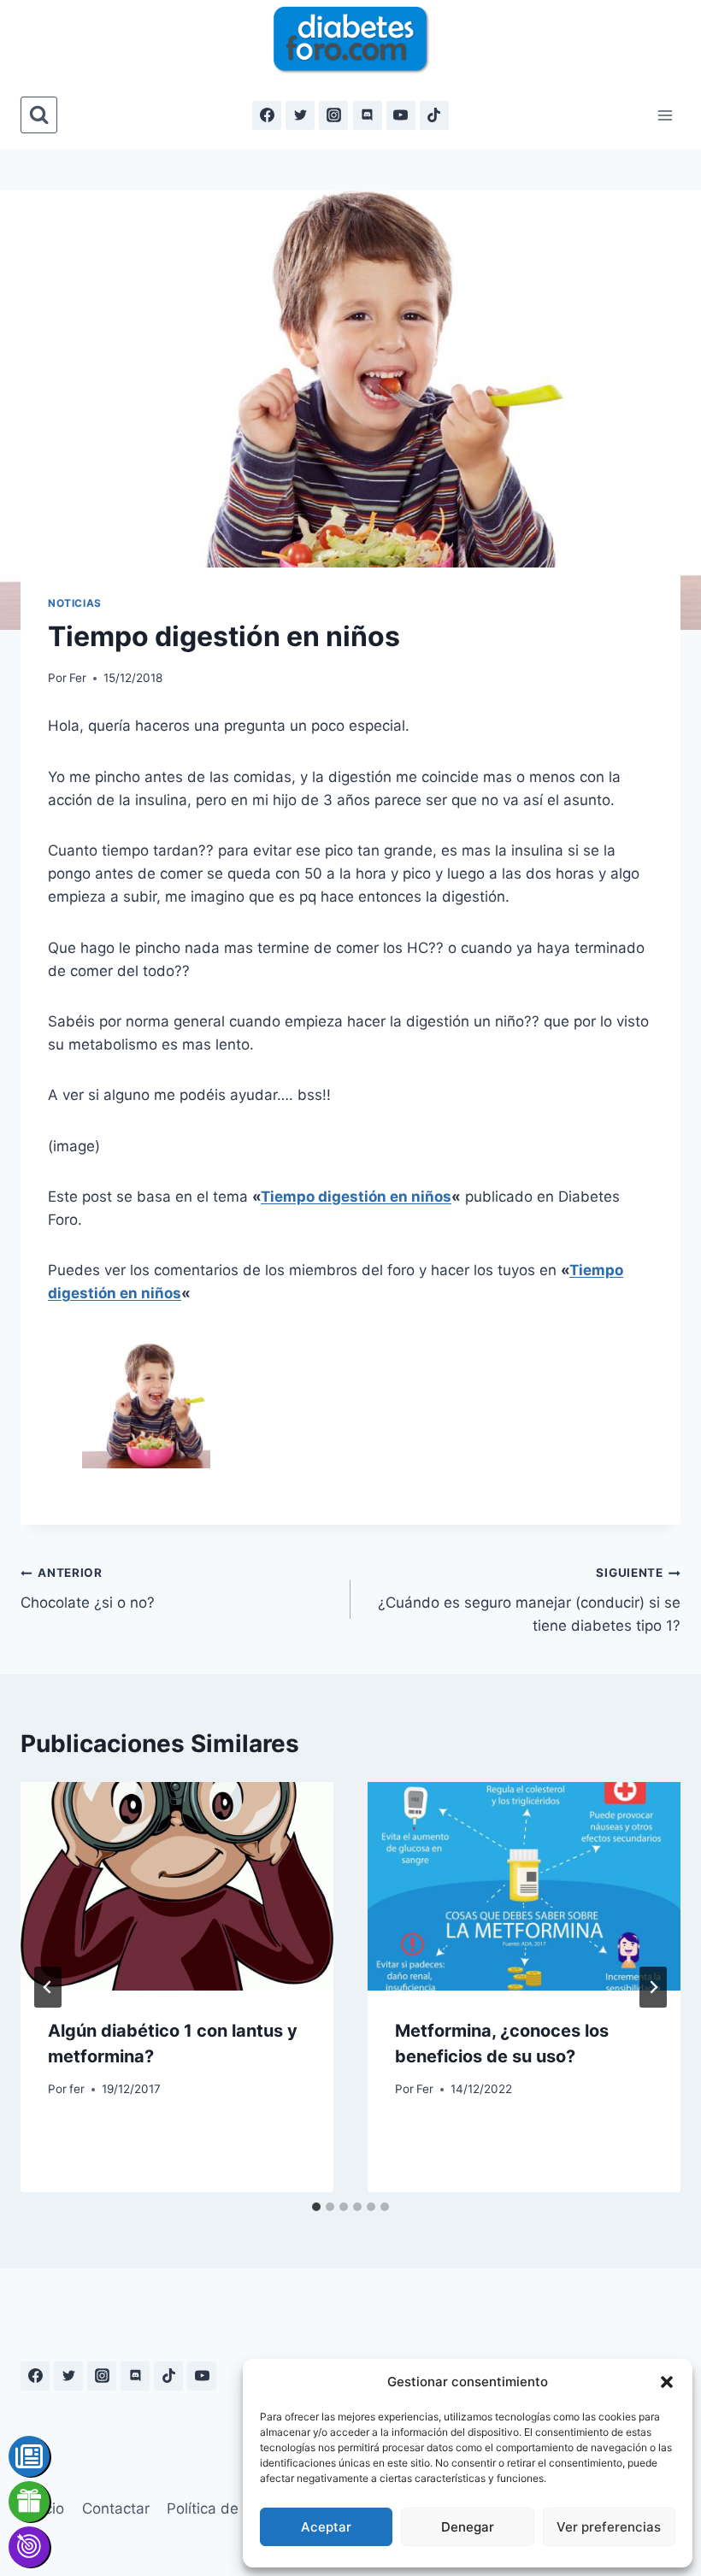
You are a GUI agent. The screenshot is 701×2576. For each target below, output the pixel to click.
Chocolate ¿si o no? (88, 1588)
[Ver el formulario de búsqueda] (39, 115)
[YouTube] (401, 115)
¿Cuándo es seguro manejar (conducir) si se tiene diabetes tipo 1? (529, 1600)
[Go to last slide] (48, 1987)
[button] (667, 2382)
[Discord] (368, 115)
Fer (78, 678)
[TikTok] (434, 115)
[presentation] (177, 1886)
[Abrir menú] (665, 115)
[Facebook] (267, 115)
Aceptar (326, 2527)
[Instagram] (333, 115)
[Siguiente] (653, 1987)
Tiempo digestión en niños (356, 1197)
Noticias (75, 603)
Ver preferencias (609, 2527)
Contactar (116, 2508)
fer (77, 2089)
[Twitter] (300, 115)
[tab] (316, 2207)
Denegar (468, 2527)
